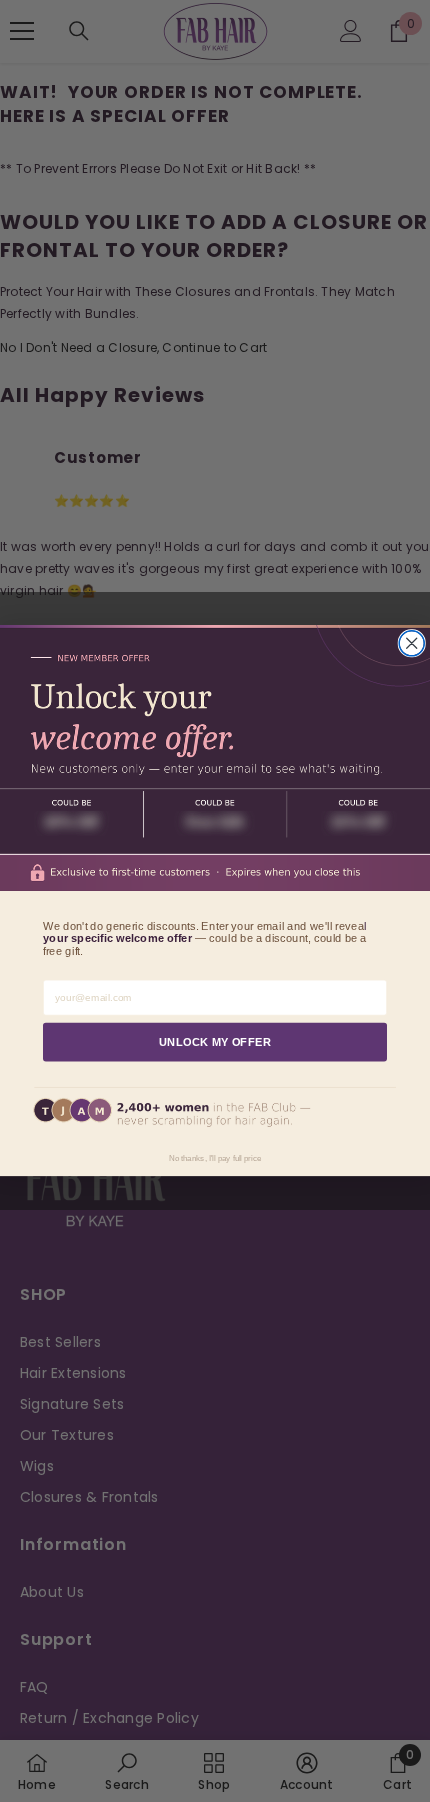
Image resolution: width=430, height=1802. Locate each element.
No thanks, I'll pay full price (215, 1158)
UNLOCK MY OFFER (215, 1042)
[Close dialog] (411, 643)
